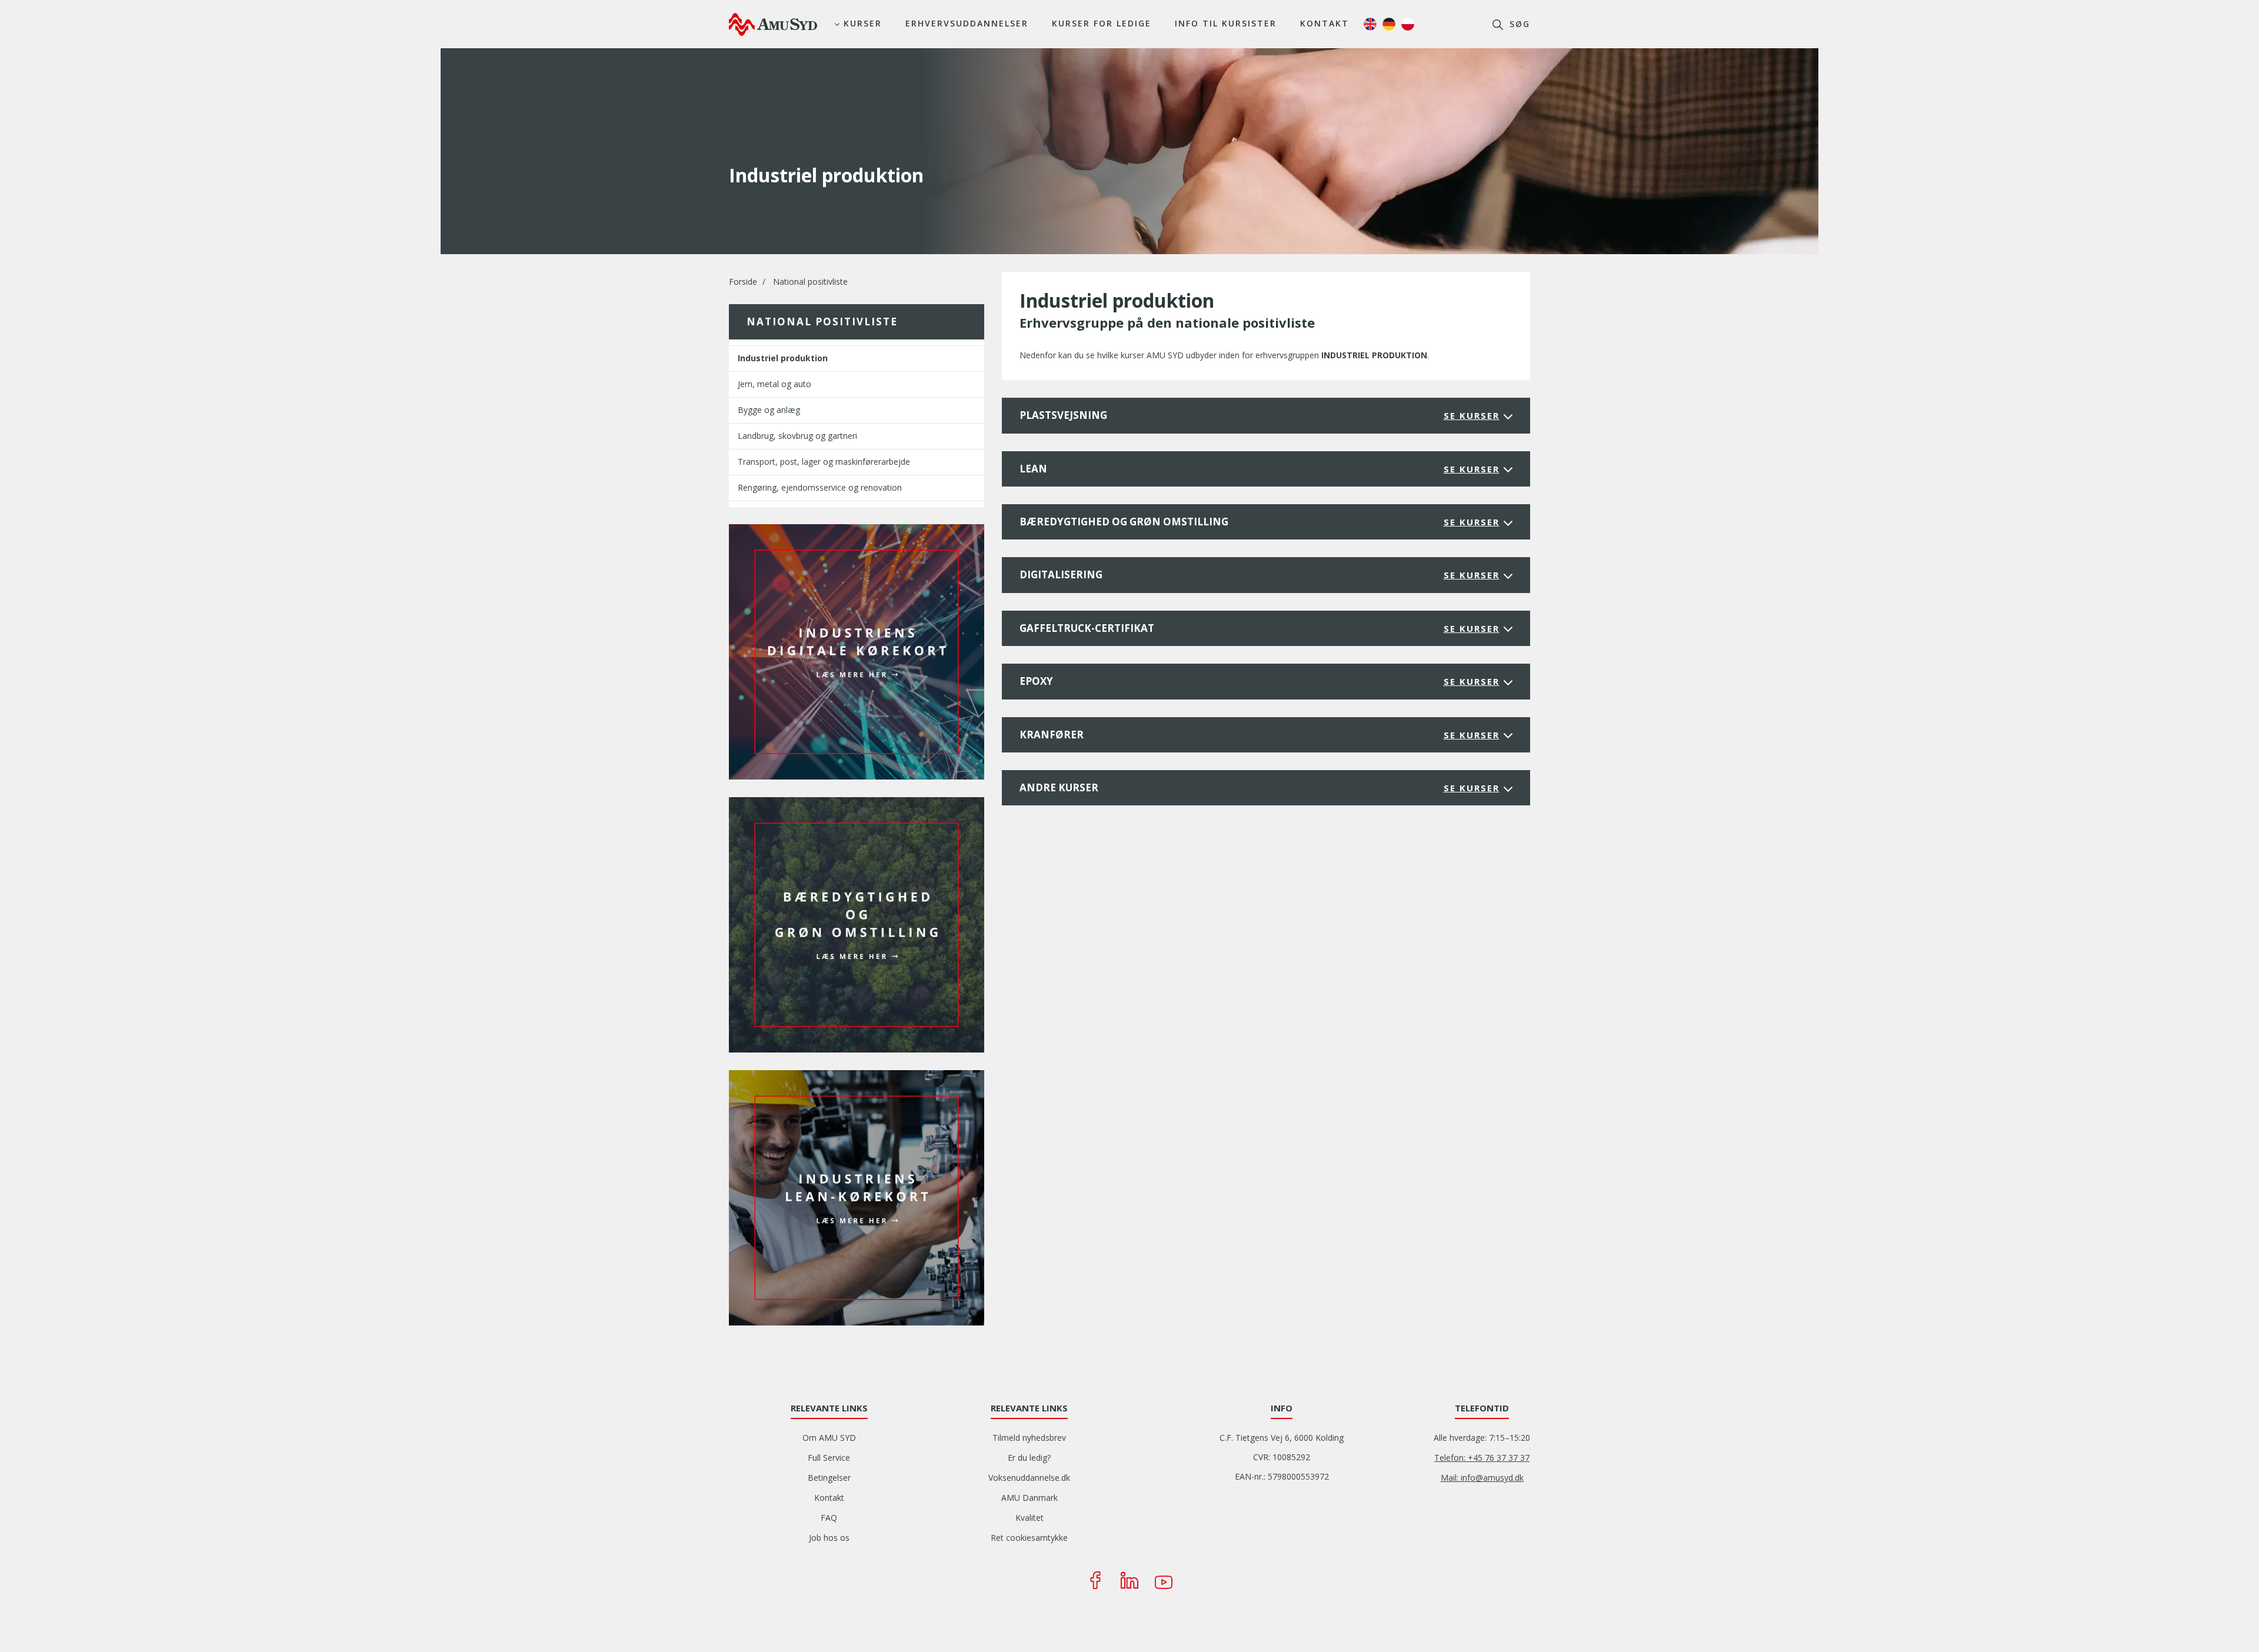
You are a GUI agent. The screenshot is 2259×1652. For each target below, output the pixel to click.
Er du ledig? (1029, 1458)
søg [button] (1518, 24)
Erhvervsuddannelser (967, 23)
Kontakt (1325, 23)
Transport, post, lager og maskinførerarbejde (824, 462)
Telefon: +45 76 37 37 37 (1482, 1458)
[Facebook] (1095, 1580)
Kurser (863, 23)
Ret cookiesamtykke (1029, 1538)
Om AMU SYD (829, 1438)
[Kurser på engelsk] (1370, 24)
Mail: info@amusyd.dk (1482, 1478)
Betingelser (829, 1478)
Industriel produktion (783, 358)
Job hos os (829, 1538)
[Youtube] (1164, 1580)
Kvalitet (1029, 1518)
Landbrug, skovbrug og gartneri (797, 436)
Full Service (829, 1458)
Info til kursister (1226, 23)
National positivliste (810, 282)
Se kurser (1472, 415)
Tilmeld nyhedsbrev (1029, 1438)
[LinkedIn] (1129, 1580)
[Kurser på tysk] (1389, 24)
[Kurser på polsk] (1408, 24)
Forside (743, 282)
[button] (857, 651)
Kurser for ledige (1102, 23)
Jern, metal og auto (774, 384)
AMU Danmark (1029, 1498)
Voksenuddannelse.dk (1029, 1478)
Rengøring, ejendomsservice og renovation (820, 487)
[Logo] (773, 24)
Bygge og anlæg (769, 410)
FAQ (829, 1518)
